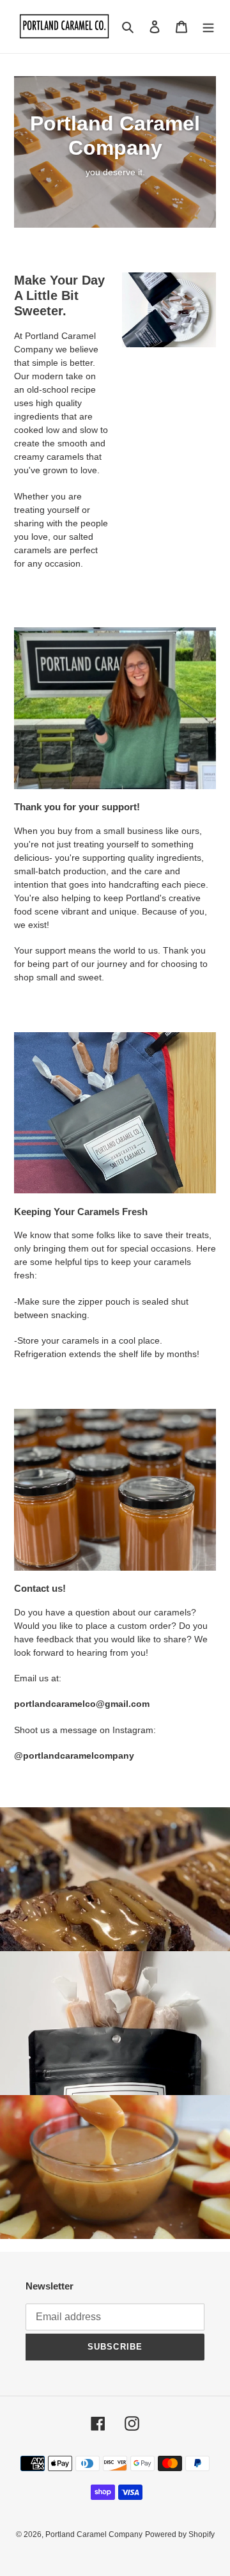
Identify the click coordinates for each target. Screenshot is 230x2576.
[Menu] (208, 27)
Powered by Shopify (180, 2534)
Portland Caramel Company (94, 2534)
